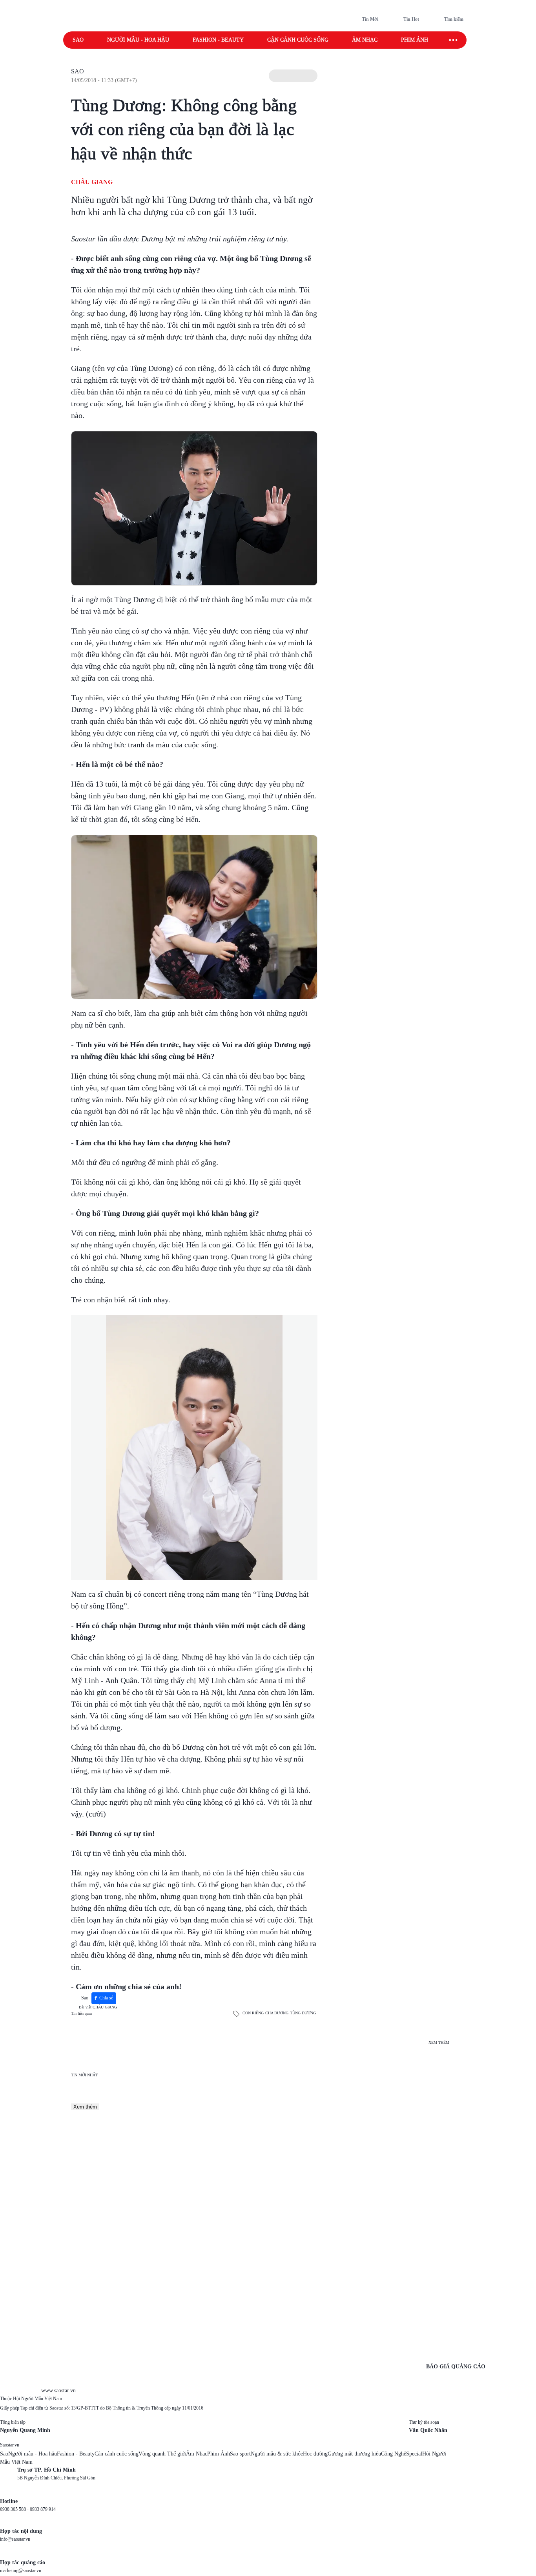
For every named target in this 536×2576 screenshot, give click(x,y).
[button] (293, 76)
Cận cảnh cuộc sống (298, 40)
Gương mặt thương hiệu (354, 2454)
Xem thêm (85, 2107)
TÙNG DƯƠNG (303, 2013)
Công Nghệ (394, 2454)
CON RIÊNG (253, 2013)
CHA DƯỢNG (277, 2013)
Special (414, 2454)
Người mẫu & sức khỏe (277, 2454)
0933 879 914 (43, 2509)
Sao (78, 40)
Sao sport (240, 2454)
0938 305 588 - (15, 2509)
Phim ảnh (415, 40)
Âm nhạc (365, 40)
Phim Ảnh (219, 2454)
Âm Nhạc (197, 2454)
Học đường (315, 2454)
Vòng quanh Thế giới (162, 2454)
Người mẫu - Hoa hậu (138, 40)
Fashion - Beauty (218, 40)
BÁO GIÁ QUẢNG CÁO (456, 2367)
